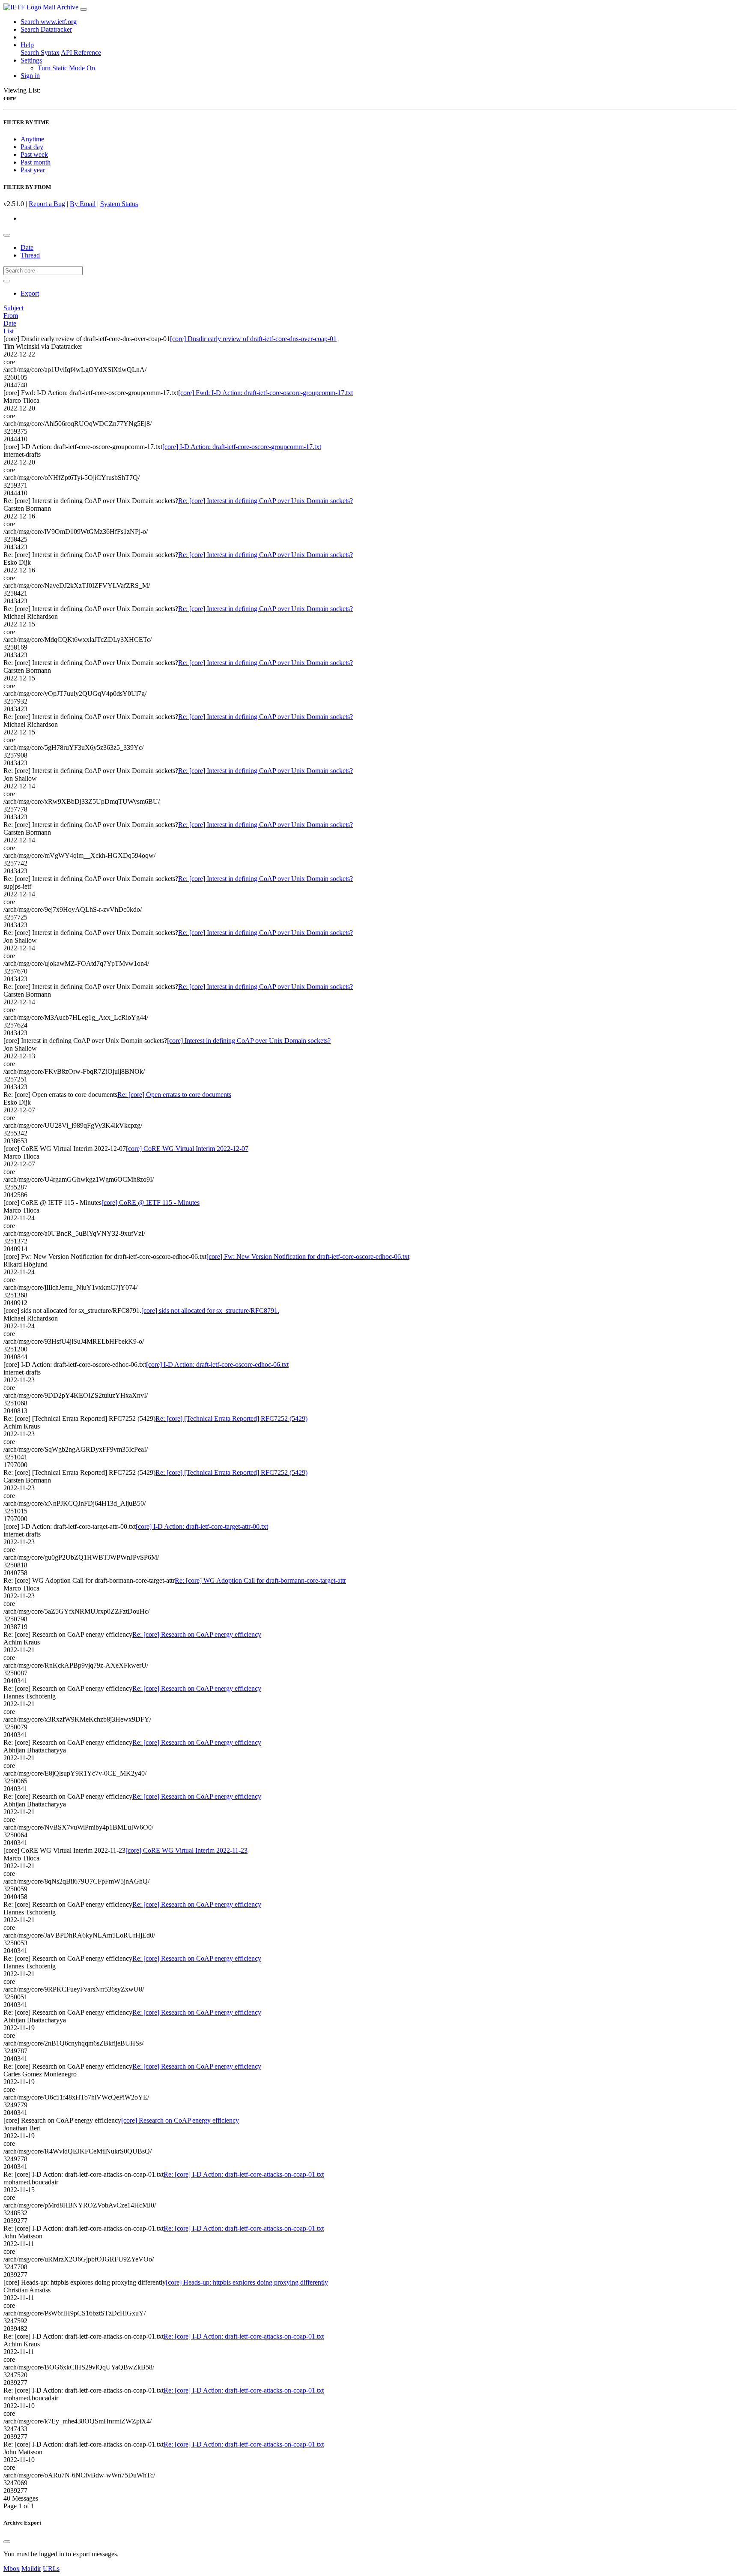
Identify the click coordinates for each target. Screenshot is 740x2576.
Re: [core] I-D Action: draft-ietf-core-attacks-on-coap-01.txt (244, 2174)
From (11, 316)
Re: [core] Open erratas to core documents (174, 1095)
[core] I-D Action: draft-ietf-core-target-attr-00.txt (202, 1526)
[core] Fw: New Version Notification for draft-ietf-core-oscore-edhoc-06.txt (308, 1257)
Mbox (12, 2569)
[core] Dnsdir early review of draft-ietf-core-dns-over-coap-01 (253, 339)
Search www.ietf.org (49, 22)
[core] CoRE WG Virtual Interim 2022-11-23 (186, 1850)
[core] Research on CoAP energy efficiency (180, 2120)
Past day (32, 147)
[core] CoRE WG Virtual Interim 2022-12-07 (187, 1149)
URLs (51, 2569)
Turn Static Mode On (66, 68)
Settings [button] (31, 60)
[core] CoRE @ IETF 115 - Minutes (151, 1203)
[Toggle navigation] (84, 9)
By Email (83, 204)
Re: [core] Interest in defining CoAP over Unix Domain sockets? (266, 501)
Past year (33, 170)
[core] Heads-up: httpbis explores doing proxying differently (247, 2282)
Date (27, 247)
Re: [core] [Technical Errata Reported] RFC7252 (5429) (231, 1418)
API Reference (81, 52)
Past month (36, 162)
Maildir (31, 2569)
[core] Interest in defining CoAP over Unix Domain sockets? (249, 1041)
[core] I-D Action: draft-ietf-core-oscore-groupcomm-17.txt (242, 447)
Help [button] (27, 45)
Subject (13, 308)
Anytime (32, 139)
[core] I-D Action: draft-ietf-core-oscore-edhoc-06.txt (217, 1364)
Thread (30, 255)
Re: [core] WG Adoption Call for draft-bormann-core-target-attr (260, 1580)
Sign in (30, 76)
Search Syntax (40, 52)
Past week (34, 154)
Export (30, 293)
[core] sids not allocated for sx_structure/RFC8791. (210, 1310)
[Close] (7, 2542)
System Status (119, 204)
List (9, 331)
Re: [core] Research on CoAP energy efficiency (197, 1634)
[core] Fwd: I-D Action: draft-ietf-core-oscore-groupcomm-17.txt (266, 393)
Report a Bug (47, 204)
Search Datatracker (46, 29)
